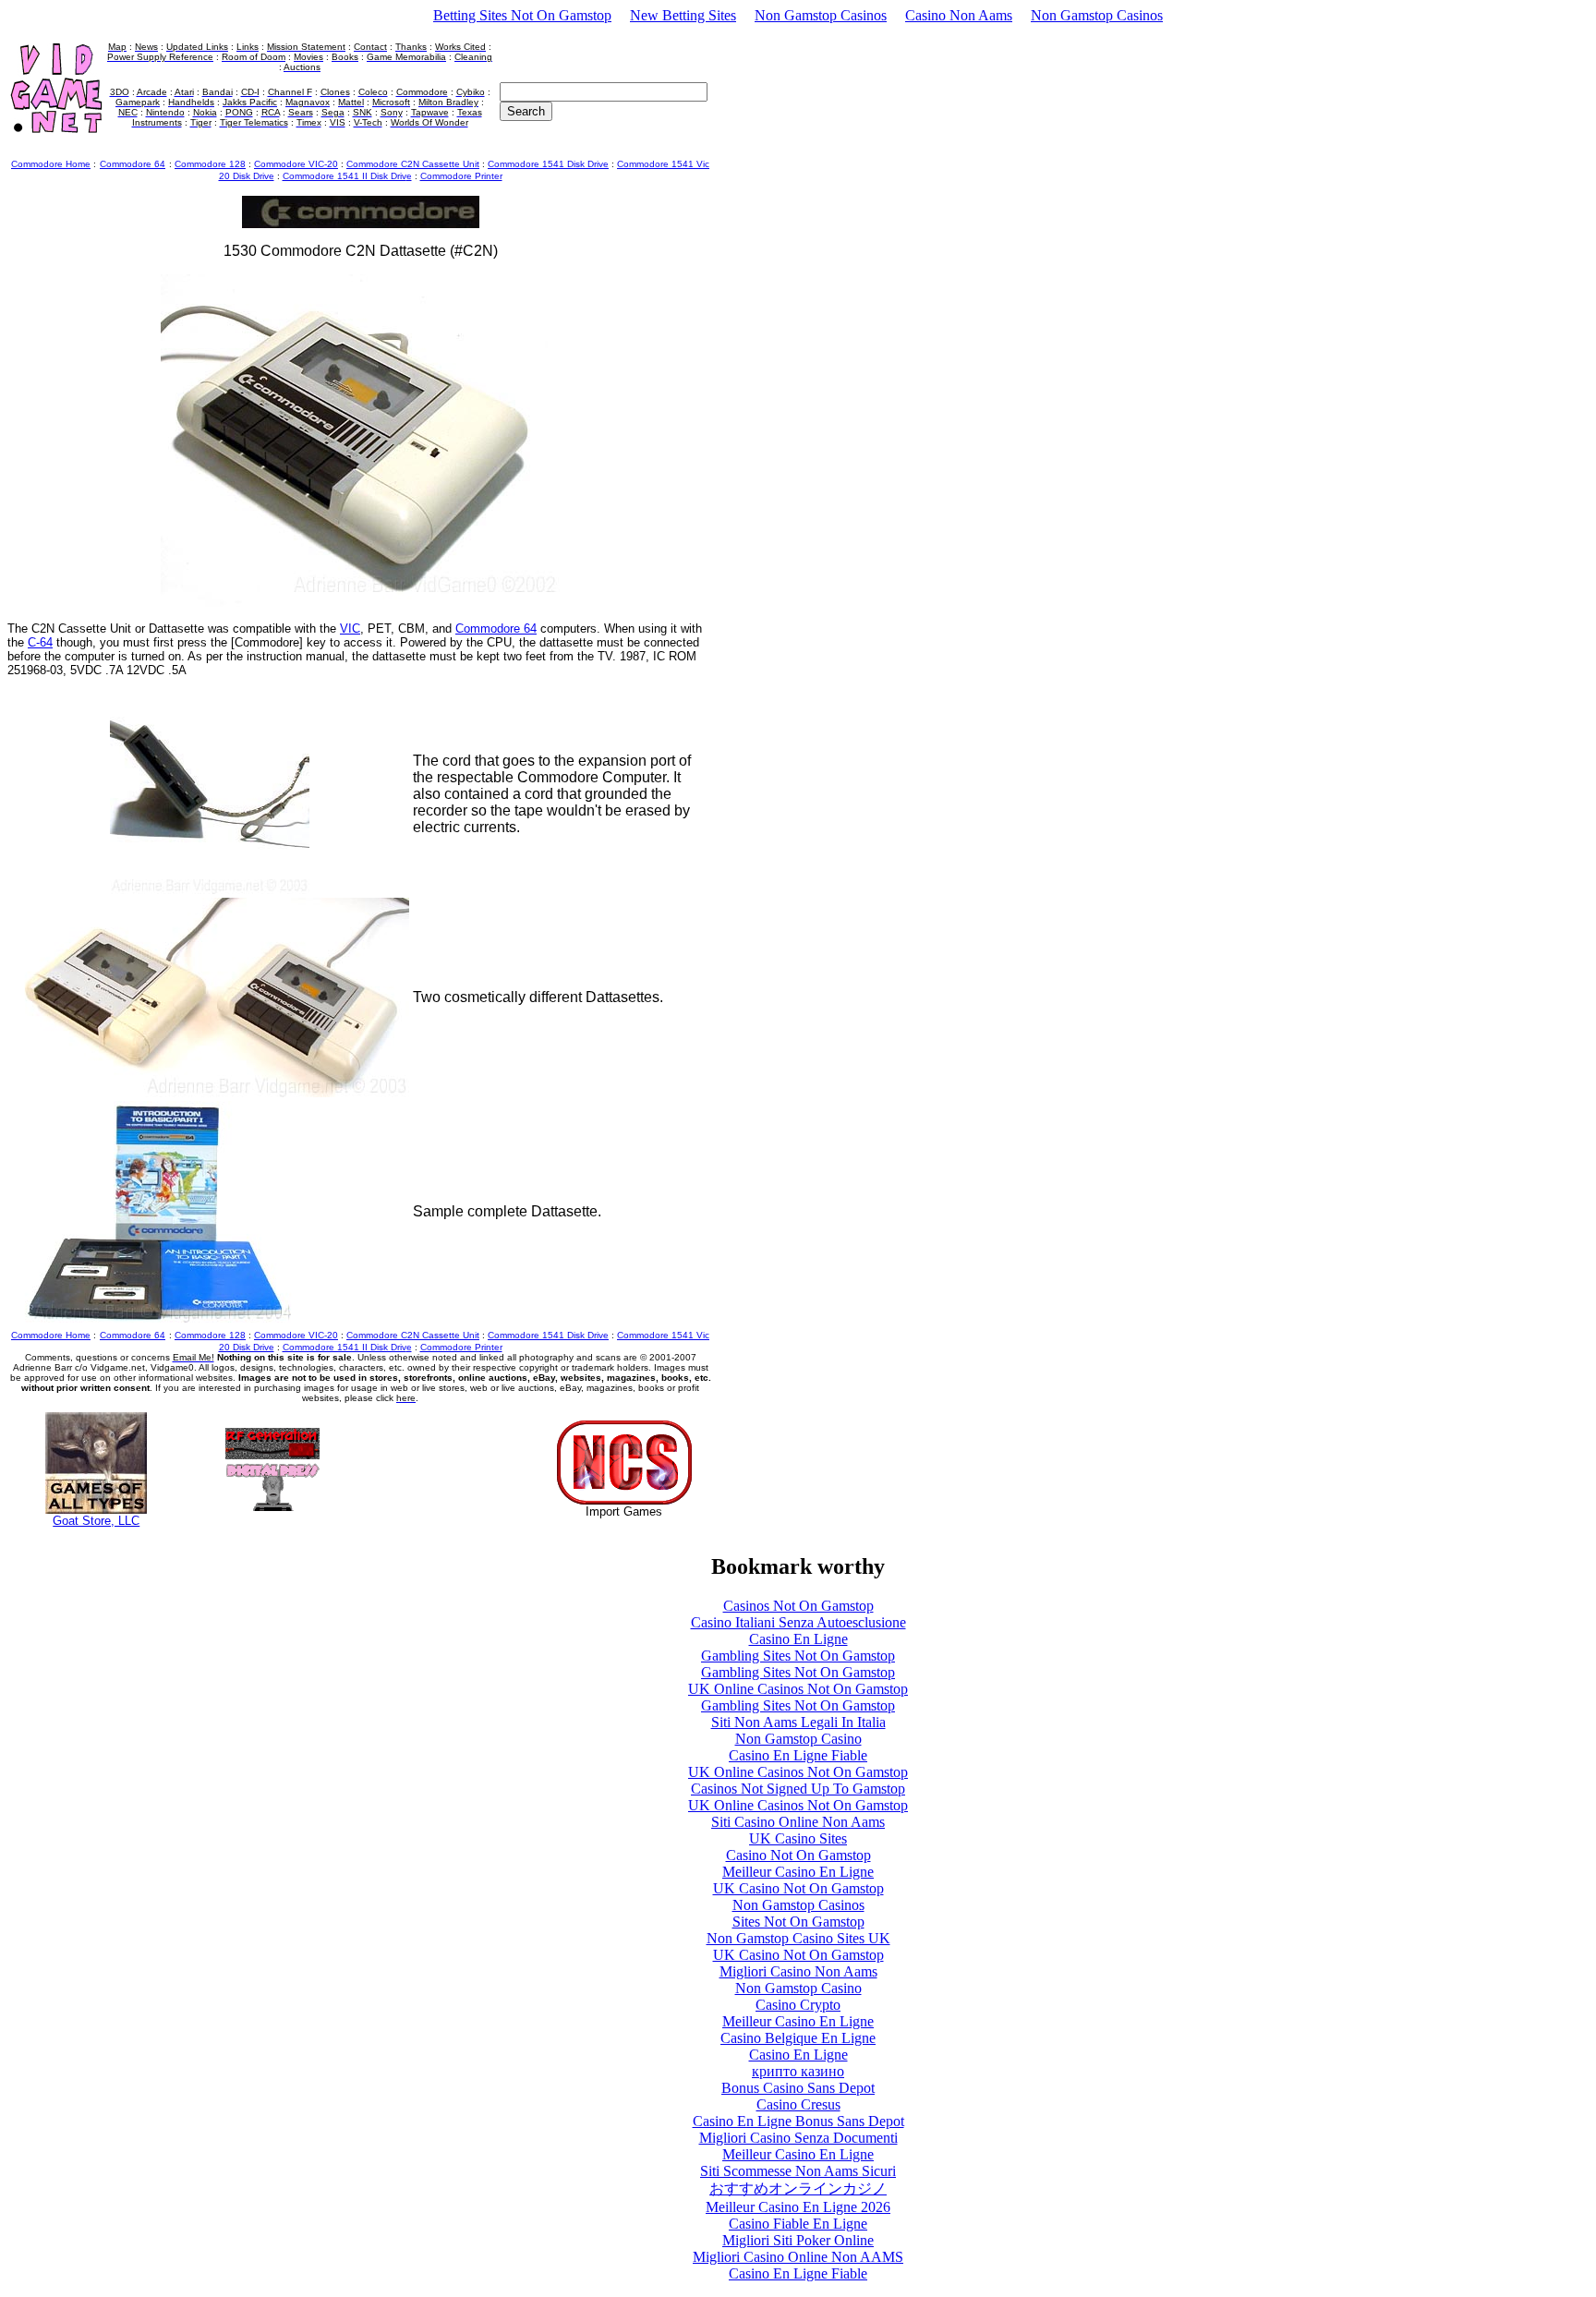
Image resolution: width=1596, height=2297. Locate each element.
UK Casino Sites (798, 1838)
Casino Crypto (798, 2005)
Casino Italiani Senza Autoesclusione (798, 1622)
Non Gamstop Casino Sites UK (798, 1938)
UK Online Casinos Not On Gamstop (798, 1689)
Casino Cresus (798, 2104)
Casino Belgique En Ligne (798, 2038)
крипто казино (798, 2071)
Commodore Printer (461, 176)
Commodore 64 (496, 629)
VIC (350, 629)
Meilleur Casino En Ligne (798, 1872)
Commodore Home (51, 164)
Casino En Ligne (798, 1639)
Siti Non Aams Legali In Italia (798, 1722)
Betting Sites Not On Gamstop (522, 15)
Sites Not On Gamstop (798, 1922)
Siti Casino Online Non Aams (798, 1822)
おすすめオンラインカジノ (798, 2188)
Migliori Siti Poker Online (798, 2240)
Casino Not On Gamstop (798, 1855)
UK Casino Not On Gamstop (798, 1888)
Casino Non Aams (959, 15)
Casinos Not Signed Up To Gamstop (798, 1789)
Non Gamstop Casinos (821, 15)
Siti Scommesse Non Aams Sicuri (798, 2171)
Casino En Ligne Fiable (798, 1755)
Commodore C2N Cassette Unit (413, 164)
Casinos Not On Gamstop (798, 1606)
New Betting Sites (683, 15)
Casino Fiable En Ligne (798, 2224)
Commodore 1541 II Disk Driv (347, 176)
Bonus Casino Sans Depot (798, 2088)
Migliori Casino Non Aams (798, 1971)
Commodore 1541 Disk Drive (548, 164)
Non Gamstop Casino (798, 1739)
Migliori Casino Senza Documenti (798, 2138)
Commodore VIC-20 (296, 164)
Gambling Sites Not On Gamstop (798, 1656)
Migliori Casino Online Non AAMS (798, 2257)
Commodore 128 (210, 164)
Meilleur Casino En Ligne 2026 (798, 2207)
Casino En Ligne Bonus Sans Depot (798, 2121)
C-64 (40, 642)
